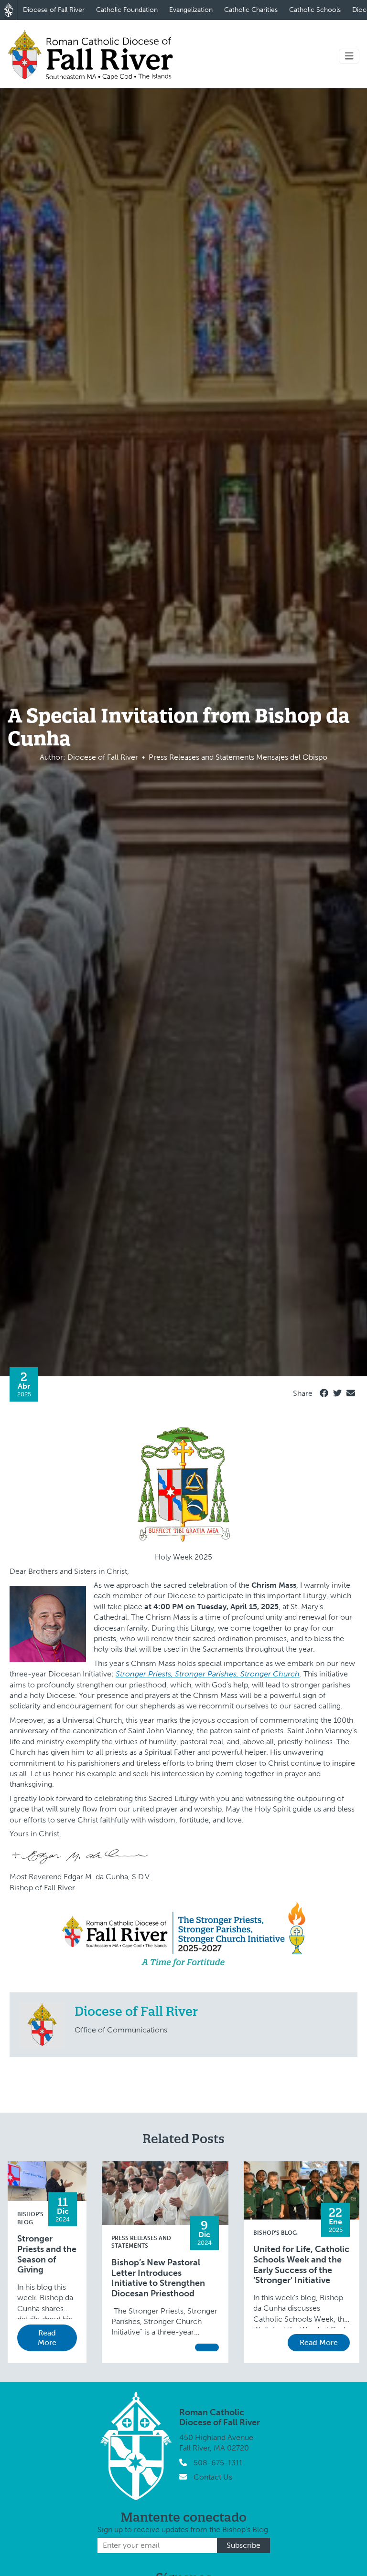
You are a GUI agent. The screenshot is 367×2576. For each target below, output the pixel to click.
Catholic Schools (315, 10)
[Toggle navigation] (349, 56)
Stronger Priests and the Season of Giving (47, 2254)
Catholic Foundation (127, 10)
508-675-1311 (218, 2463)
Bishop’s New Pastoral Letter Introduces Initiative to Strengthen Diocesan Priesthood (158, 2278)
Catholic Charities (251, 10)
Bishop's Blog (275, 2233)
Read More (47, 2338)
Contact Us (213, 2477)
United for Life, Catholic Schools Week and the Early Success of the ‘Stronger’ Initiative (301, 2265)
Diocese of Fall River (54, 10)
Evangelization (191, 10)
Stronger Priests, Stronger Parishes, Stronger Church (208, 1674)
